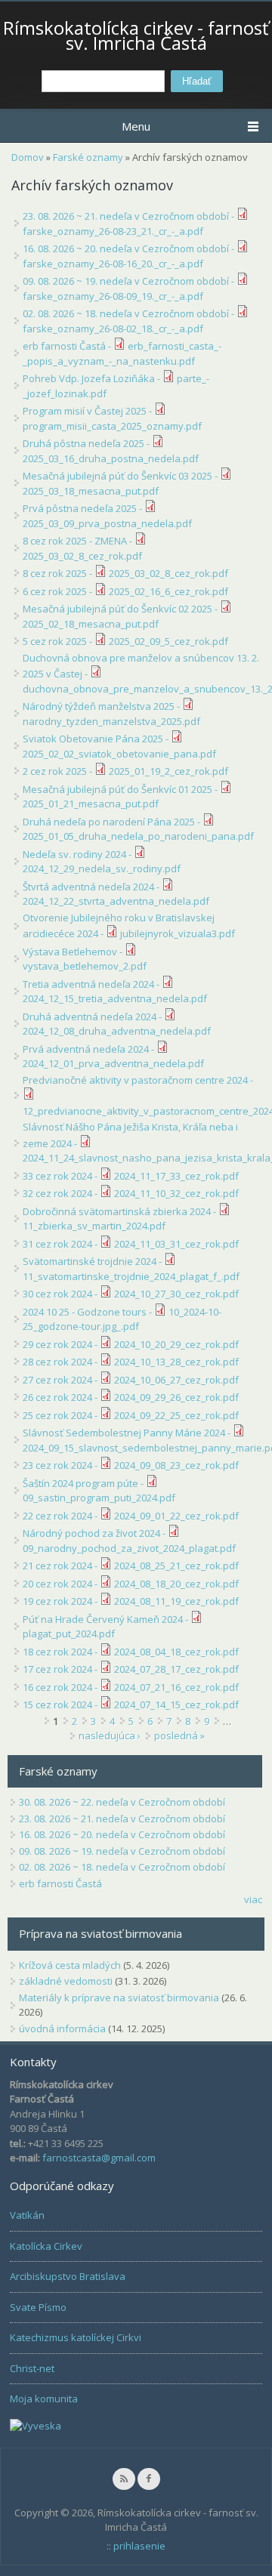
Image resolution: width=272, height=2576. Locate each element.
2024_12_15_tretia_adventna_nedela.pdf (115, 998)
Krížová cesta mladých (70, 1965)
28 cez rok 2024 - (61, 1362)
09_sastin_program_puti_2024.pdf (99, 1498)
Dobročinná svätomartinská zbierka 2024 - (121, 1211)
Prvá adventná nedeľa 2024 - (90, 1049)
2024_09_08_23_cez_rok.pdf (176, 1465)
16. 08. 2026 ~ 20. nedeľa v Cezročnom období (122, 1834)
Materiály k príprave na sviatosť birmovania (119, 1998)
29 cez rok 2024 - (61, 1344)
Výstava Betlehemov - (74, 952)
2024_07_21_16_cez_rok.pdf (176, 1687)
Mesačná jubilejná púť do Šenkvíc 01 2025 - (121, 789)
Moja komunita (44, 2399)
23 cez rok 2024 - (61, 1465)
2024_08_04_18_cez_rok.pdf (176, 1652)
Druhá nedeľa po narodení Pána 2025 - (113, 822)
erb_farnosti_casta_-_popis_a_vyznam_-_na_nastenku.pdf (122, 353)
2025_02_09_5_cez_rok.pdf (168, 641)
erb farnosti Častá (60, 1883)
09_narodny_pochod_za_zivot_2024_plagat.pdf (129, 1548)
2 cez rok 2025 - (59, 771)
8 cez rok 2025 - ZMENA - (79, 541)
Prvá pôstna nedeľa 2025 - (83, 508)
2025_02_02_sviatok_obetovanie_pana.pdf (119, 754)
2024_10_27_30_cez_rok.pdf (176, 1294)
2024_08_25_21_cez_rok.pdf (176, 1566)
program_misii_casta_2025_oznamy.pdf (112, 426)
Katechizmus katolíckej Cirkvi (76, 2337)
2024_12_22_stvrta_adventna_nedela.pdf (116, 901)
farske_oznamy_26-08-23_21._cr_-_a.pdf (113, 231)
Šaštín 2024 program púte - (84, 1483)
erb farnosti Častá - (68, 346)
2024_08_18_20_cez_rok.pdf (176, 1584)
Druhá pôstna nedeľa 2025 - (87, 443)
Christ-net (32, 2368)
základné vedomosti (66, 1981)
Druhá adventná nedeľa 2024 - (93, 1017)
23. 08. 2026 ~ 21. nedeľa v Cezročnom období (122, 1819)
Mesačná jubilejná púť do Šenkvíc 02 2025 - (121, 609)
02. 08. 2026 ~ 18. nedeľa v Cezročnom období (122, 1867)
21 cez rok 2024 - (61, 1566)
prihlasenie (139, 2546)
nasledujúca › (110, 1735)
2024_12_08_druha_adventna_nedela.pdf (117, 1031)
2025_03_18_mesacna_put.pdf (91, 491)
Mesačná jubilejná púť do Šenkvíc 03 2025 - (121, 476)
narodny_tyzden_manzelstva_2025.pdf (111, 721)
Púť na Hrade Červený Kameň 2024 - (107, 1619)
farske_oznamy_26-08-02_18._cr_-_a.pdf (113, 329)
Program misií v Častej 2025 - (88, 411)
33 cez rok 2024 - (61, 1176)
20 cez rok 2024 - (61, 1584)
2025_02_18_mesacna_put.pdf (91, 624)
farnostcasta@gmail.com (99, 2158)
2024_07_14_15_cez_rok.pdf (176, 1704)
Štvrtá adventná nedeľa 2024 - (92, 887)
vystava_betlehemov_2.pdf (85, 966)
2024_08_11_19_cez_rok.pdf (176, 1601)
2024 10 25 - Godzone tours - (88, 1312)
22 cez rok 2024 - (61, 1516)
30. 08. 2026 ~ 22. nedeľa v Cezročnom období (122, 1802)
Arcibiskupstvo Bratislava (68, 2276)
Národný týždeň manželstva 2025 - (102, 706)
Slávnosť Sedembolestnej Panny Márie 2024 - (128, 1433)
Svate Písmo (38, 2307)
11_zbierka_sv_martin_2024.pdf (94, 1226)
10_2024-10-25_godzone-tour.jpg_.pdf (122, 1319)
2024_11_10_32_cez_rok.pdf (176, 1193)
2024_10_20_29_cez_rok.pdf (176, 1344)
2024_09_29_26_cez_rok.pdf (176, 1397)
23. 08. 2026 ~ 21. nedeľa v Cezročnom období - (130, 216)
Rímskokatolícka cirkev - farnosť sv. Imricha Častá (136, 35)
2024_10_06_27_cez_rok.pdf (176, 1380)
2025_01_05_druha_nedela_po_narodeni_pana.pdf (138, 836)
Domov (28, 157)
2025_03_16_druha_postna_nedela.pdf (111, 458)
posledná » (179, 1735)
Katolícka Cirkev (46, 2246)
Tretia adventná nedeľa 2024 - (92, 984)
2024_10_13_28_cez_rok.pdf (176, 1362)
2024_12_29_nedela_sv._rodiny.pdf (102, 868)
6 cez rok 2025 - (59, 591)
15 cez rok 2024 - (61, 1704)
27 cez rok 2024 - (61, 1380)
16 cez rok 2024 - (61, 1687)
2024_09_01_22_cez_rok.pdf (176, 1516)
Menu (136, 126)
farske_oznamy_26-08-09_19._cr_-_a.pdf (113, 296)
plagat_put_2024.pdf (69, 1634)
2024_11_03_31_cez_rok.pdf (176, 1244)
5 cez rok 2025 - (59, 641)
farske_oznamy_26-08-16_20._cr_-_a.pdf (113, 264)
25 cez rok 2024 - (61, 1415)
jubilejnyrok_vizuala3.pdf (178, 933)
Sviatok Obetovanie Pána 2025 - (97, 739)
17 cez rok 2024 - (61, 1669)
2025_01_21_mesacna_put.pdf (91, 804)
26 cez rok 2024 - (61, 1397)
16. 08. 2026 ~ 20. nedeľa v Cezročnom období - (130, 248)
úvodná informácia (62, 2028)
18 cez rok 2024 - (61, 1652)
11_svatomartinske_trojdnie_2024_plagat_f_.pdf (131, 1276)
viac (253, 1899)
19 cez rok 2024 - (61, 1601)
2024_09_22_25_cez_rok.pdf (176, 1415)
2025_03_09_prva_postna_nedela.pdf (107, 523)
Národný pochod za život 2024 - (95, 1533)
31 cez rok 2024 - (61, 1244)
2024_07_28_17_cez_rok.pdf (176, 1669)
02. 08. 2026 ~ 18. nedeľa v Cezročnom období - (130, 313)
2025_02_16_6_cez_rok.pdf (168, 591)
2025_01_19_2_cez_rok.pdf (168, 771)
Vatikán (27, 2215)
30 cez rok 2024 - (61, 1294)
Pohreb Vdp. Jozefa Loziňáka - (93, 378)
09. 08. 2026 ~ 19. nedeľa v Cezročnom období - (130, 281)
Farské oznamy (88, 157)
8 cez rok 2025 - (59, 573)
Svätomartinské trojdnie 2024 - (93, 1261)
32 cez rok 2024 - (61, 1193)
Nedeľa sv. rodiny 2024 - (78, 854)
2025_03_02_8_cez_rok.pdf (82, 556)
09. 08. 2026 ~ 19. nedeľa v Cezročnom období (122, 1851)
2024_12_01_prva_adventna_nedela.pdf (113, 1063)
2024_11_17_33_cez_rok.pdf (176, 1176)
